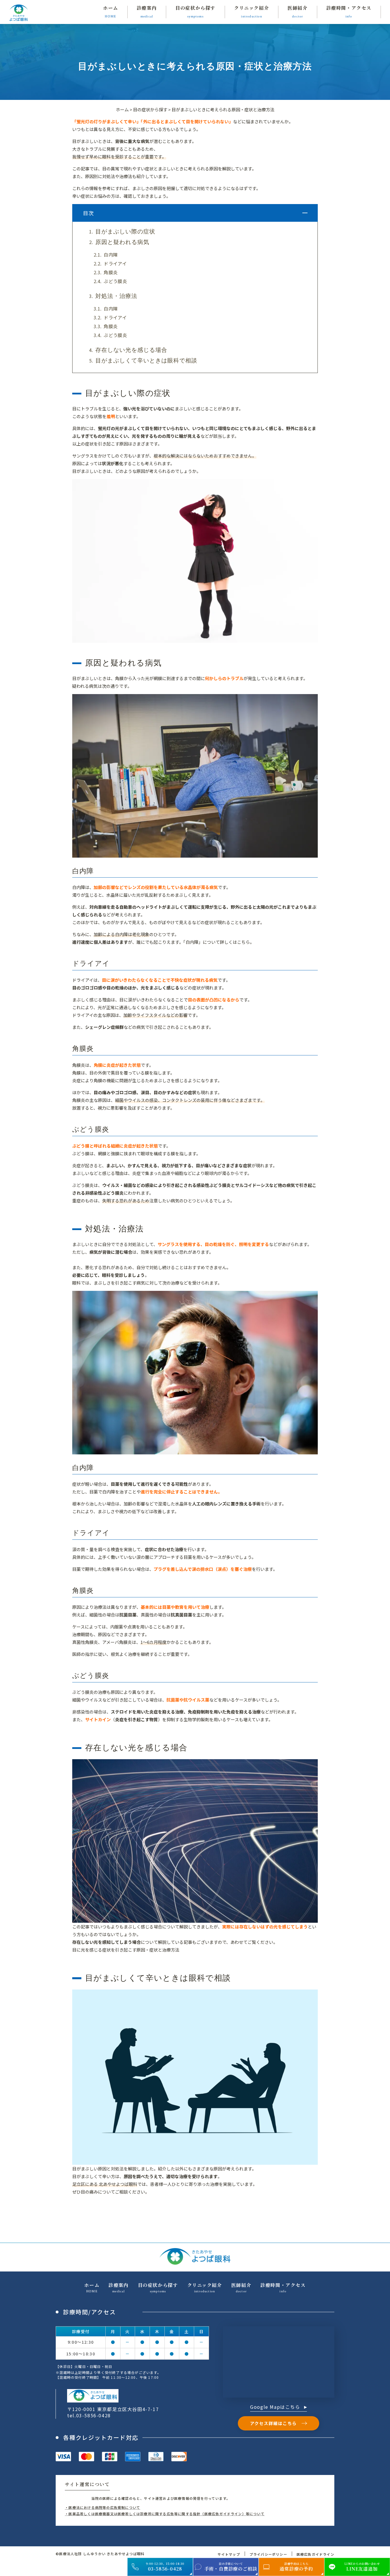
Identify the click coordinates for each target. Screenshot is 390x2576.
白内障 (111, 255)
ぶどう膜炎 (115, 281)
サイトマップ (229, 2554)
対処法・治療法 (116, 296)
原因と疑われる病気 (122, 242)
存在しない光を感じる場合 (131, 350)
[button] (305, 213)
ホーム (122, 109)
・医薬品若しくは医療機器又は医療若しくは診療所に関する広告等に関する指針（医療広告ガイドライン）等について (165, 2514)
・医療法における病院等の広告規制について (102, 2507)
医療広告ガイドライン (315, 2554)
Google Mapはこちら (276, 2407)
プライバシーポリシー (268, 2554)
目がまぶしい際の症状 (125, 231)
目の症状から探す (150, 109)
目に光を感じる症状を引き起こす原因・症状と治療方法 (126, 1950)
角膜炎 (111, 272)
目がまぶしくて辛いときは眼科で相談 (146, 360)
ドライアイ (115, 264)
